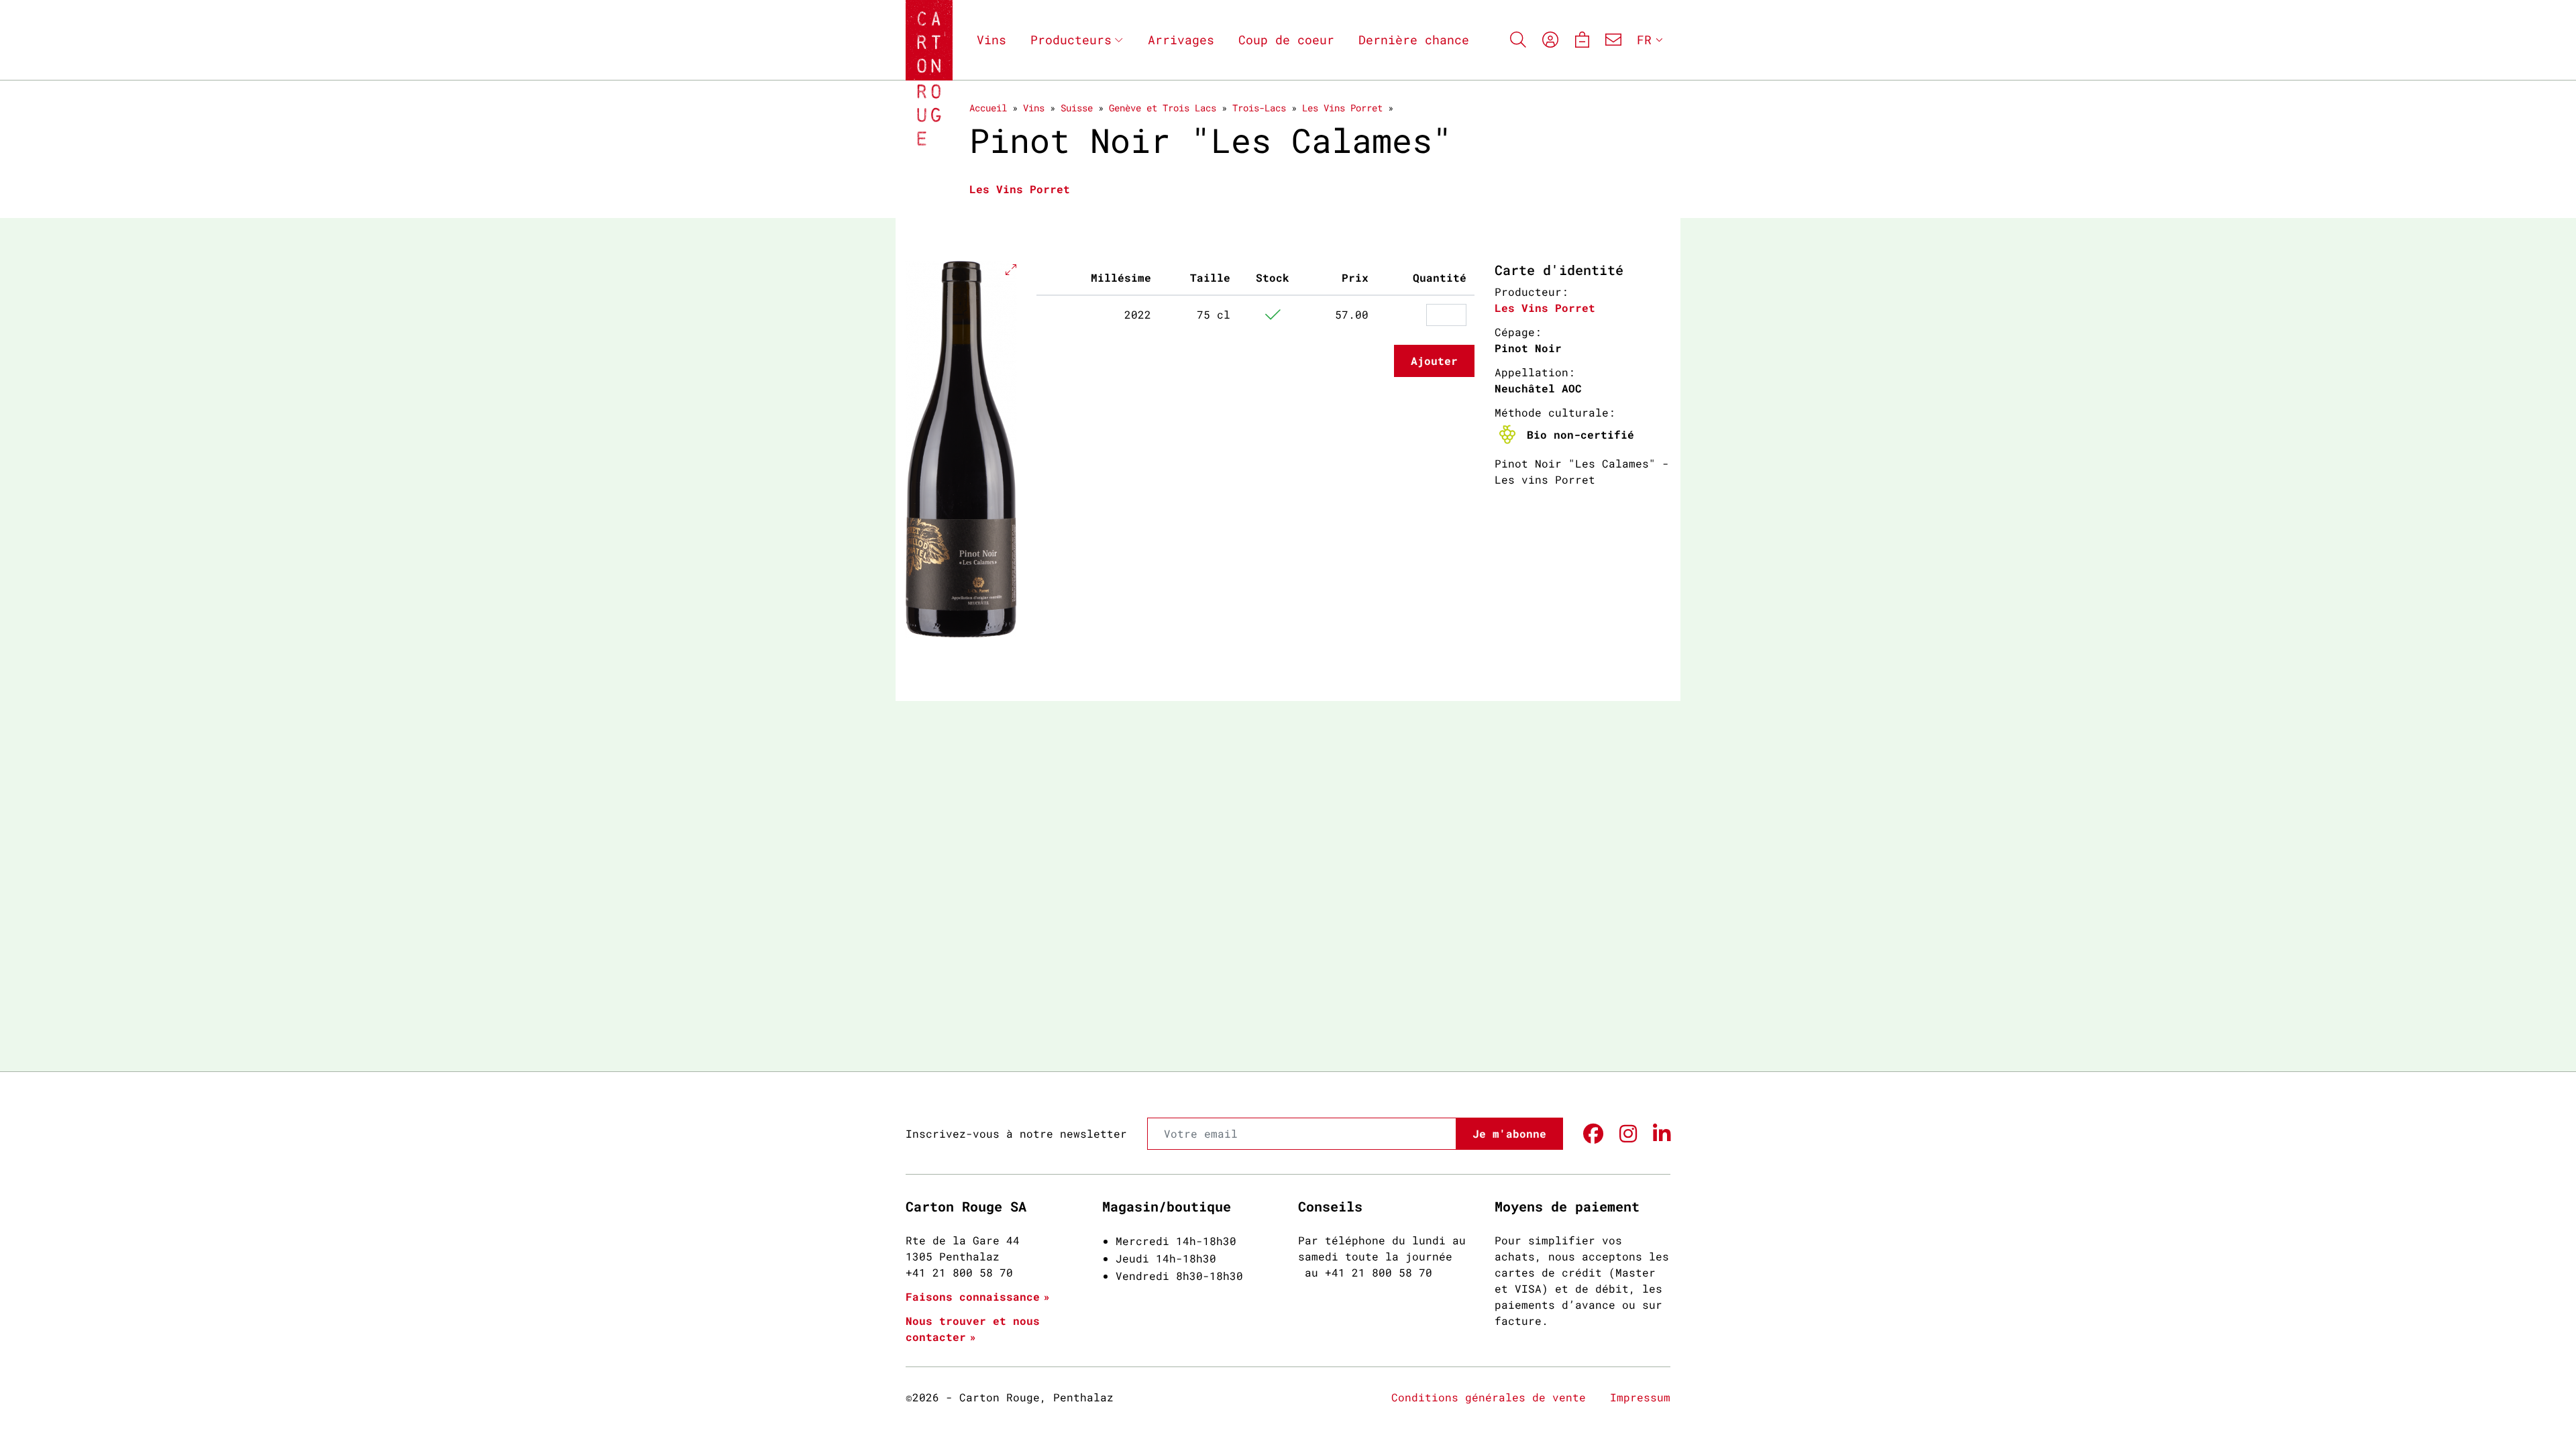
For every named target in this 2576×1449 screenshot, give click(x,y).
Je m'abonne (1509, 1133)
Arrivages (1181, 40)
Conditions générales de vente (1489, 1397)
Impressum (1640, 1397)
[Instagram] (1628, 1134)
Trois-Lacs (1259, 108)
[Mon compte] (1550, 40)
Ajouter (1434, 361)
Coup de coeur (1286, 40)
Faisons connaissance (973, 1296)
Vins (991, 40)
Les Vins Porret (1342, 108)
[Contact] (1613, 40)
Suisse (1077, 108)
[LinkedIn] (1662, 1134)
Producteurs (1071, 40)
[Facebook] (1593, 1134)
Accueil (988, 108)
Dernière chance (1414, 40)
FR (1644, 40)
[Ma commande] (1581, 40)
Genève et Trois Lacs (1163, 108)
